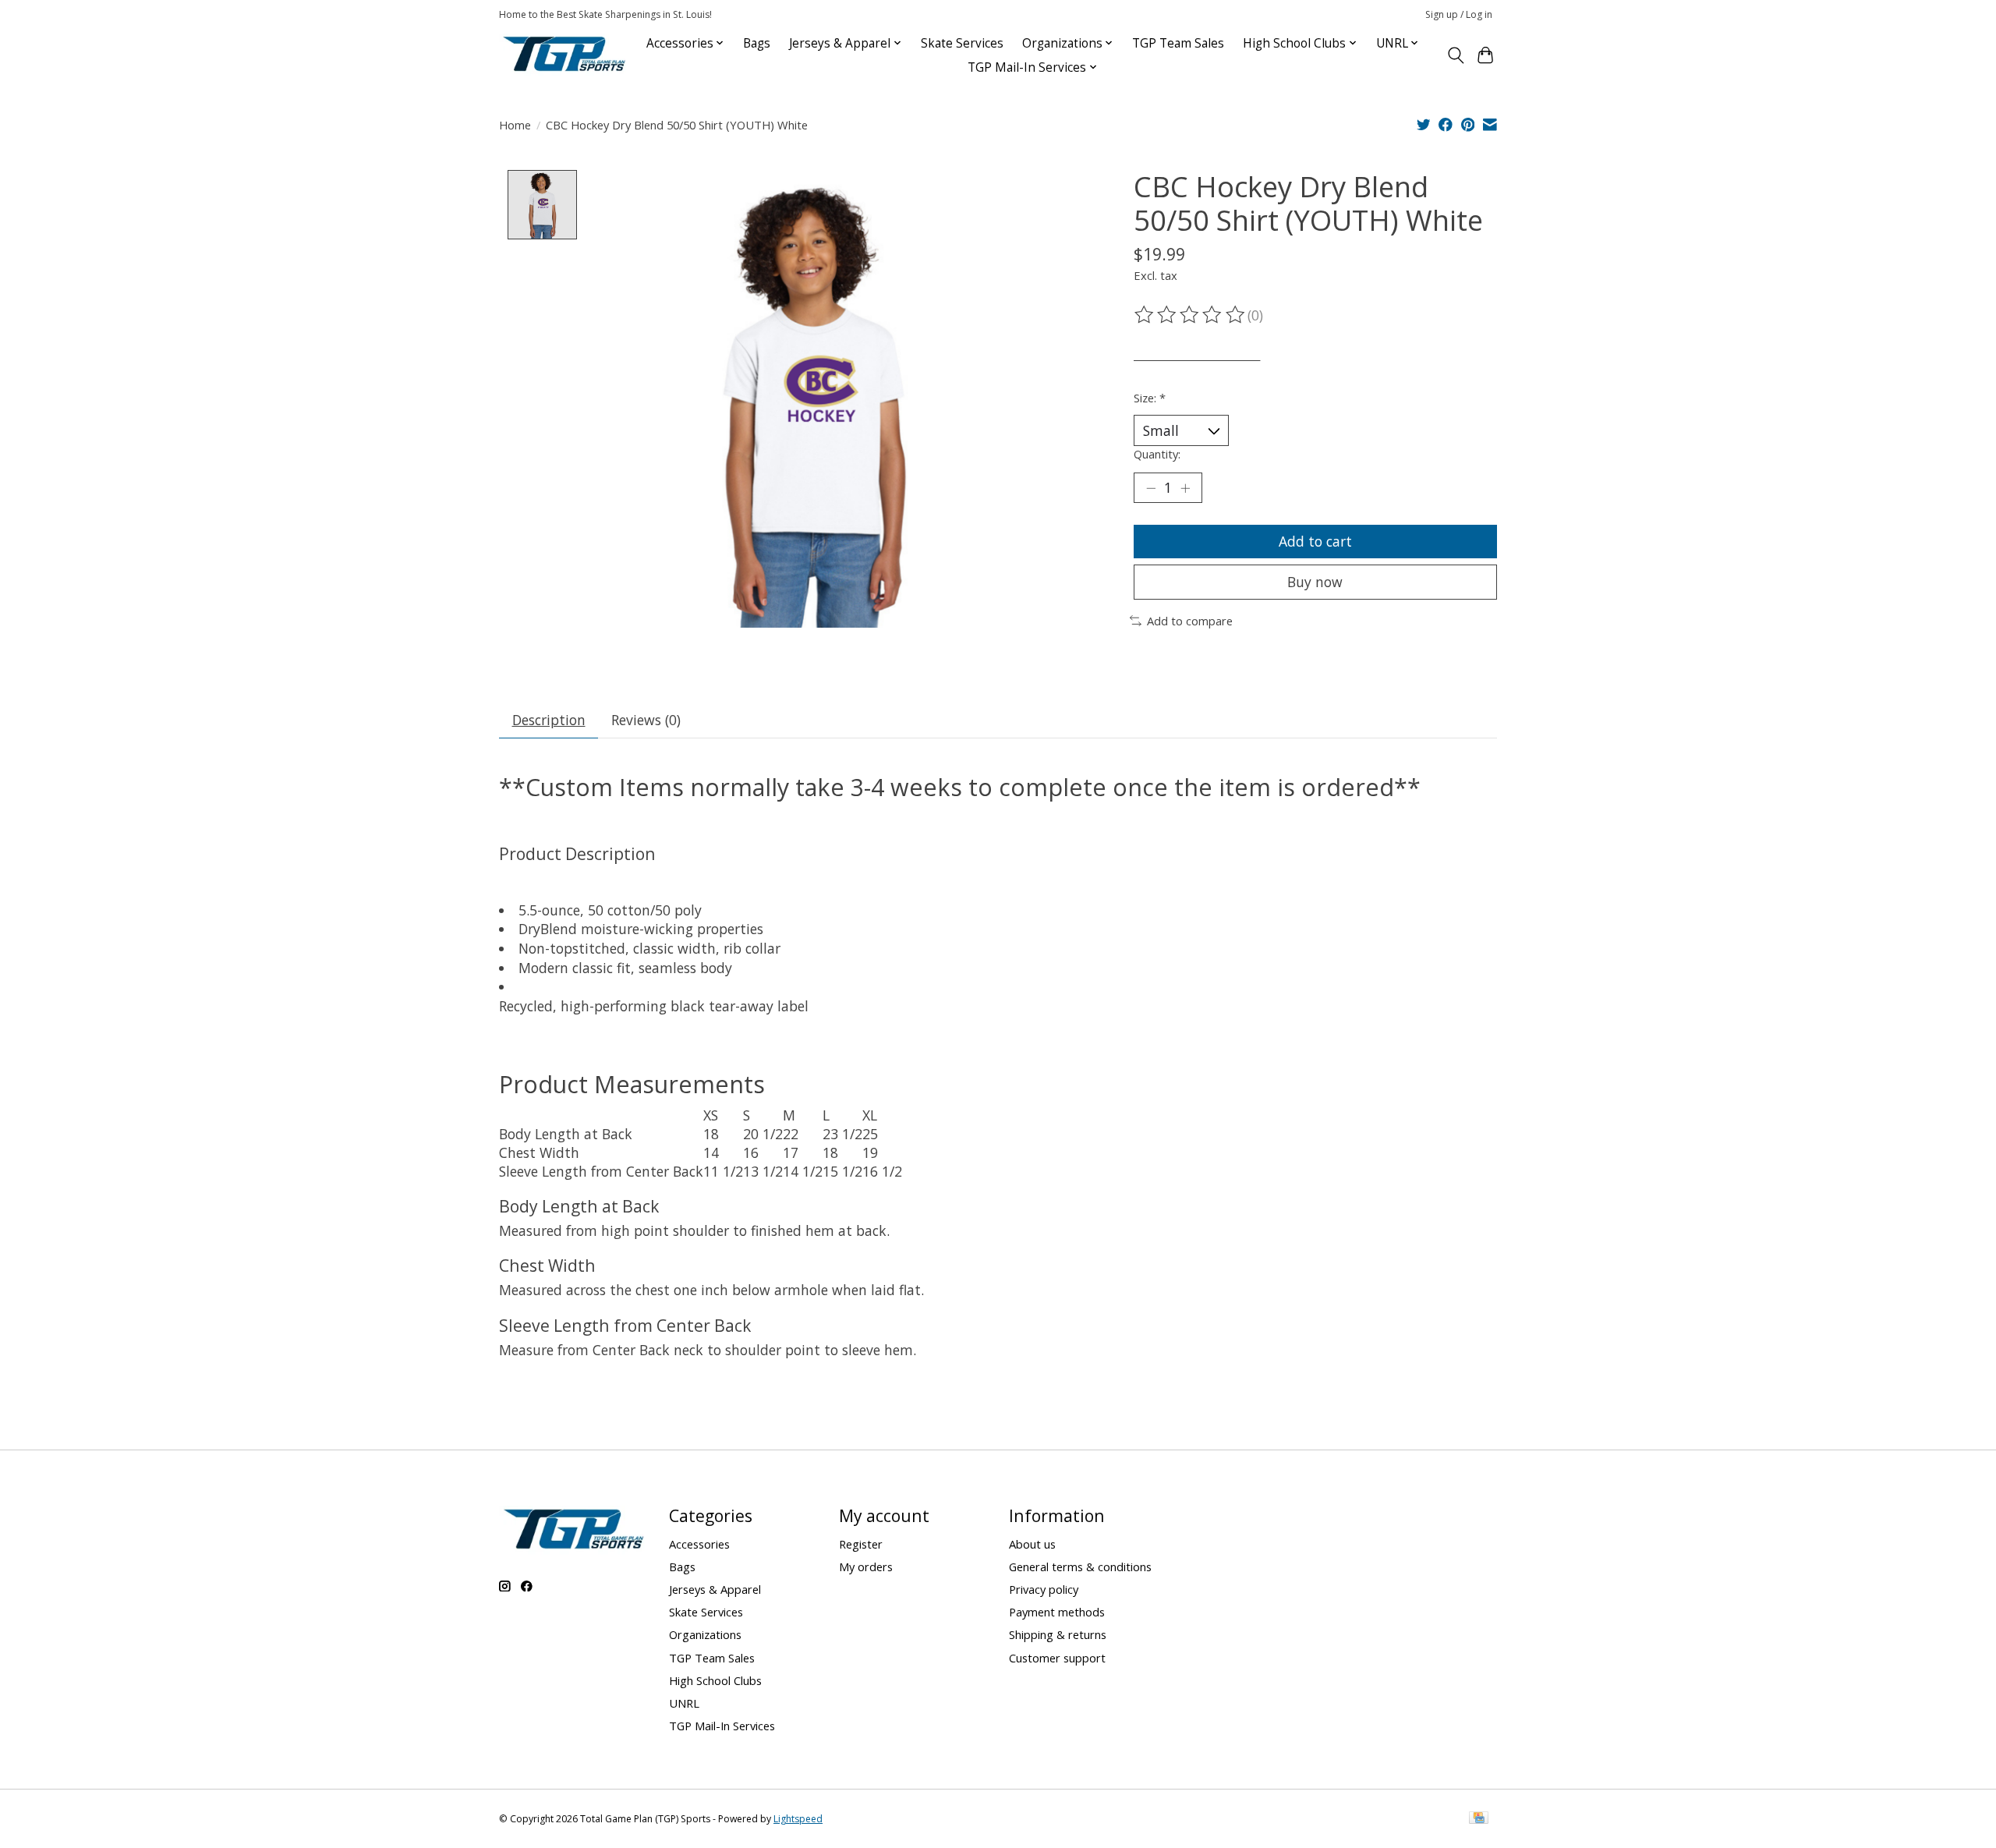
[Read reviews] (1191, 315)
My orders (866, 1567)
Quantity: (1157, 454)
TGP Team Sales (1178, 43)
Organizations (705, 1634)
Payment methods (1057, 1612)
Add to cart (1315, 541)
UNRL (684, 1703)
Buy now (1315, 582)
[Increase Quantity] (1185, 488)
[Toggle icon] (1455, 55)
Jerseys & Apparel (715, 1589)
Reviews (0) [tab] (646, 720)
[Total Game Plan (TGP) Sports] (564, 55)
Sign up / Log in (1459, 14)
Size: (1150, 398)
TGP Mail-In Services (722, 1726)
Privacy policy (1044, 1589)
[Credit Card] (1479, 1819)
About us (1032, 1544)
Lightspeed (798, 1819)
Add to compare (1190, 621)
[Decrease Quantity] (1151, 488)
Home (515, 125)
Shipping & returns (1058, 1634)
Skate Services (962, 43)
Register (861, 1544)
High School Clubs (715, 1680)
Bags (757, 43)
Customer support (1057, 1658)
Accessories (699, 1544)
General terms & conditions (1080, 1567)
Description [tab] (549, 720)
